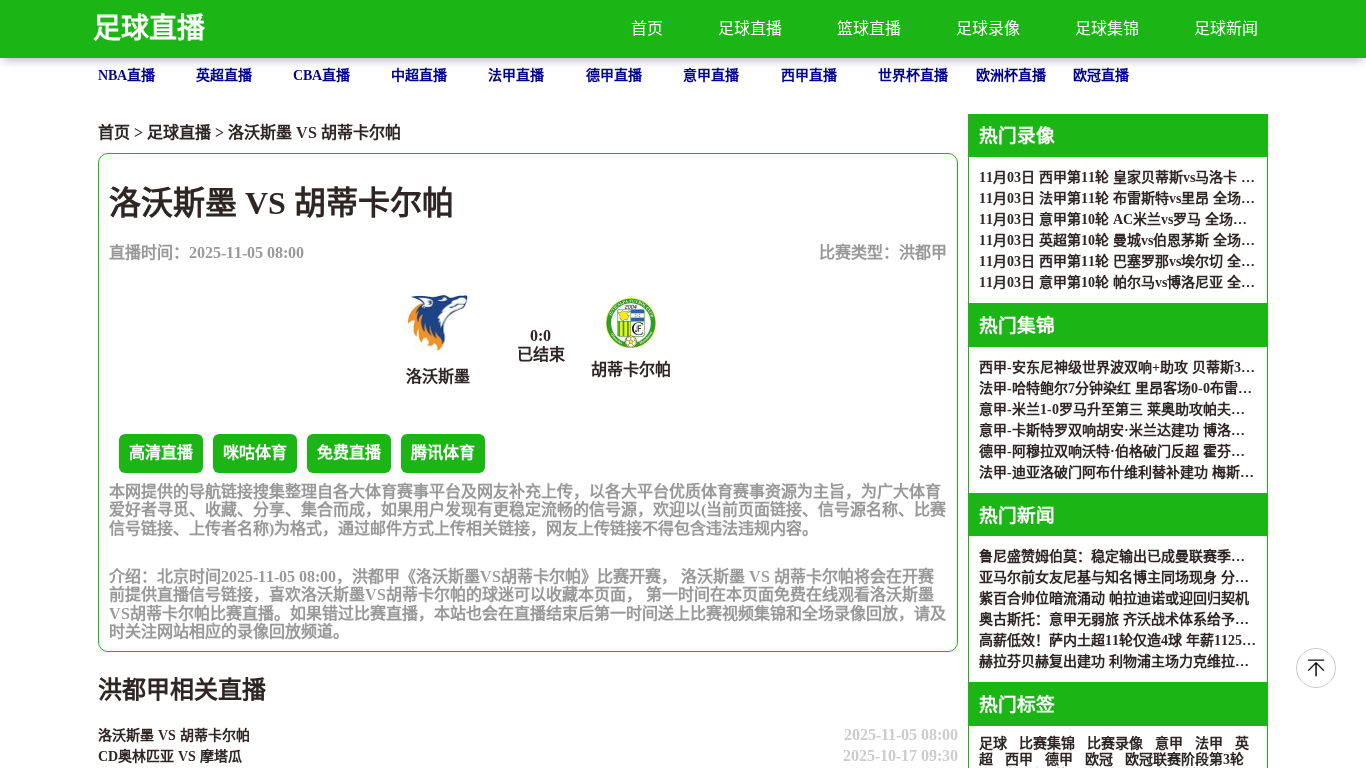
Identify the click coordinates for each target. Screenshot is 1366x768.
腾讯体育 (443, 452)
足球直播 (149, 28)
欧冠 (1099, 759)
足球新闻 (1226, 28)
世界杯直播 (913, 75)
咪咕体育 (255, 452)
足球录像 (988, 28)
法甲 (1209, 743)
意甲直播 (711, 75)
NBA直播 (126, 75)
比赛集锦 (1047, 743)
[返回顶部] (1316, 668)
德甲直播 (614, 75)
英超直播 (224, 75)
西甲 (1019, 759)
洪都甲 (923, 252)
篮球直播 (869, 28)
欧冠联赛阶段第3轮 (1184, 759)
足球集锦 (1107, 28)
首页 (647, 28)
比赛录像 (1115, 743)
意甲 (1169, 743)
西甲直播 (809, 75)
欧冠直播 (1101, 75)
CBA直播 (321, 75)
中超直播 (419, 75)
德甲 (1059, 759)
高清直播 (161, 452)
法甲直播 (516, 75)
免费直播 (349, 452)
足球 (993, 743)
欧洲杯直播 (1011, 75)
